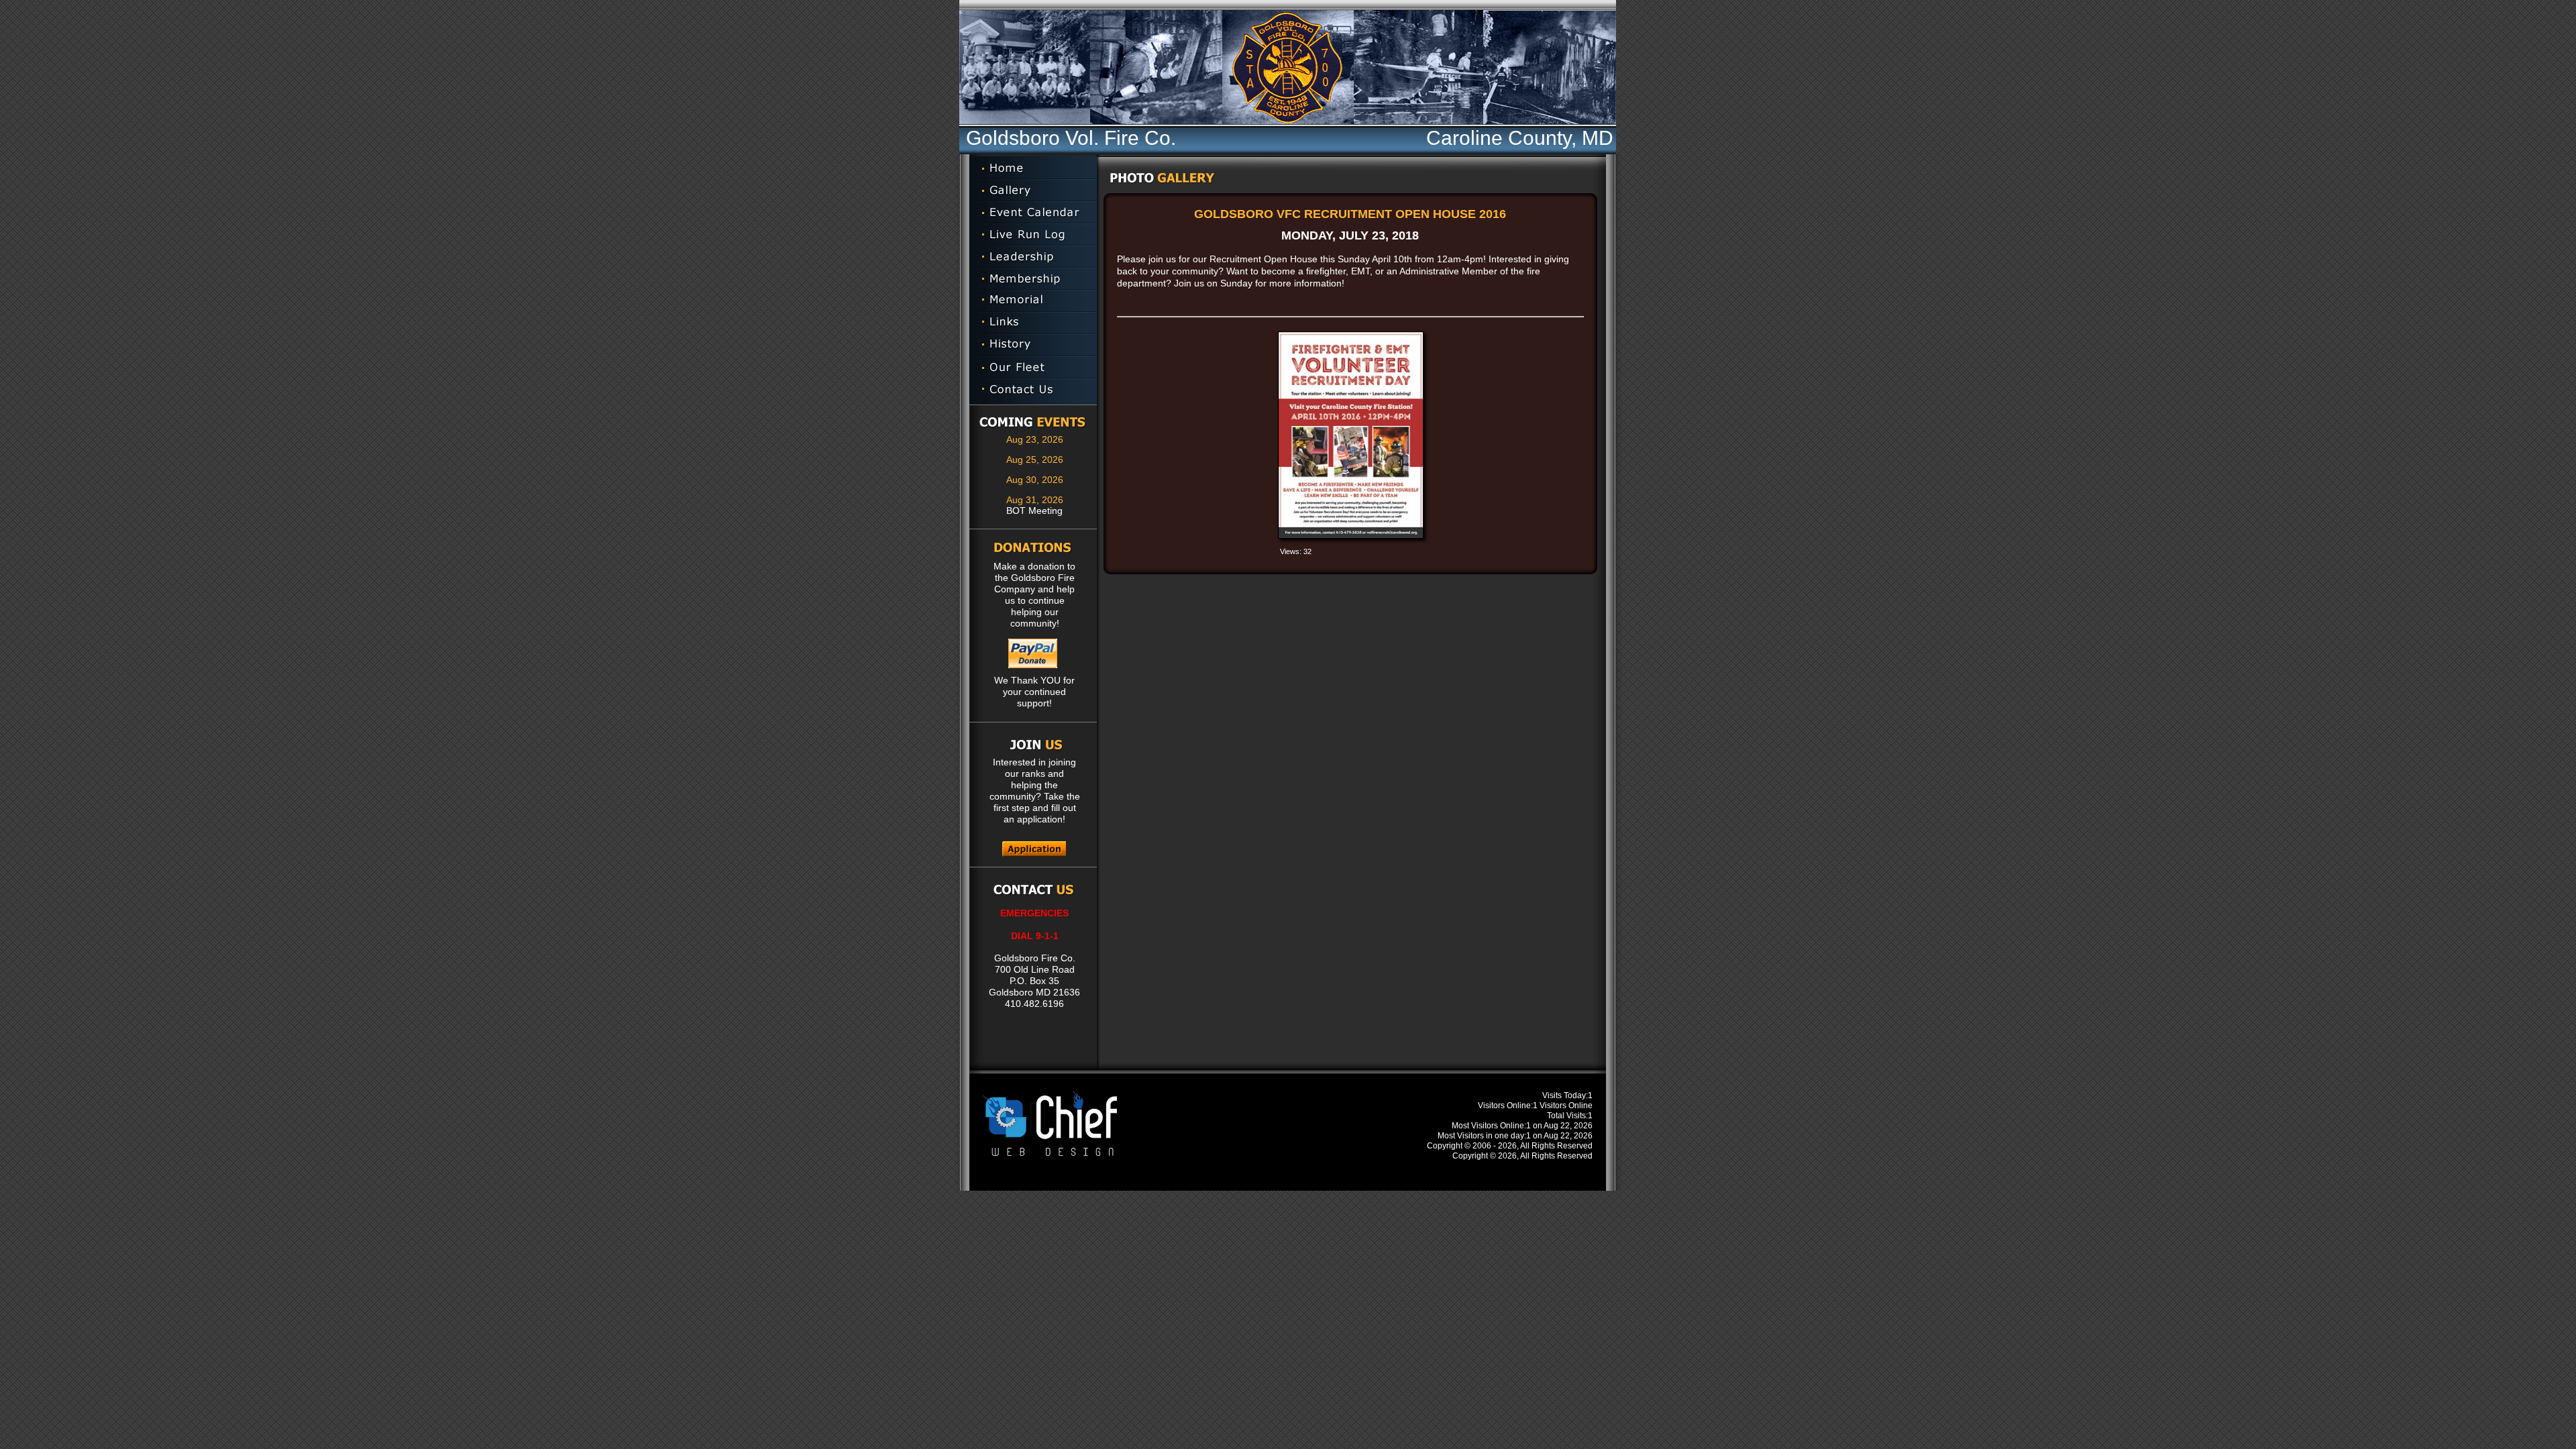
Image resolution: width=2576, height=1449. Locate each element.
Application (1034, 849)
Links (1033, 323)
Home (1033, 168)
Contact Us (1033, 391)
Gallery (1033, 190)
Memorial (1033, 301)
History (1033, 345)
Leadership (1033, 257)
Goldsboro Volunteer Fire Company (1589, 67)
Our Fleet (1033, 367)
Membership (1033, 279)
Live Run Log (1033, 234)
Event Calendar (1033, 212)
